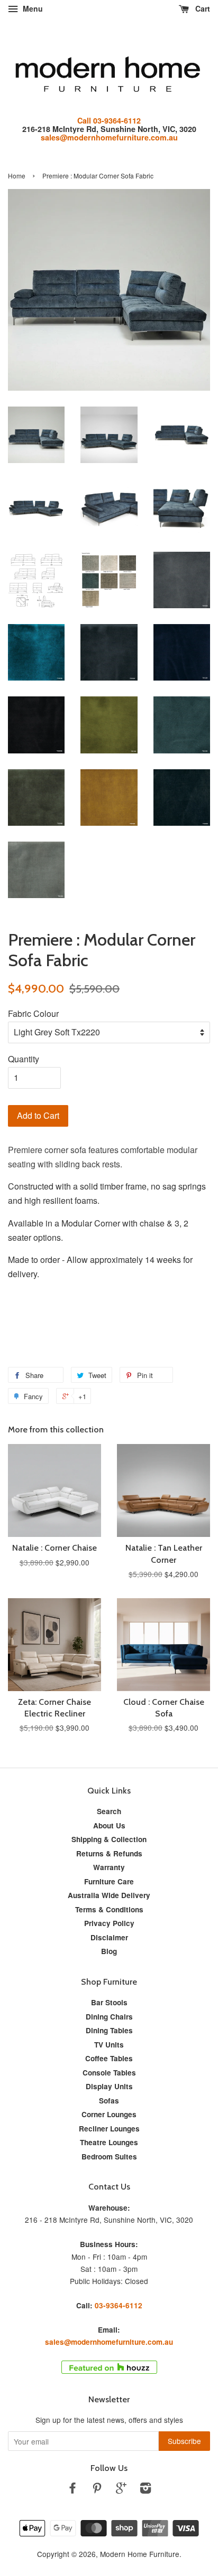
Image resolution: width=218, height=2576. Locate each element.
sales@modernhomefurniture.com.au (109, 137)
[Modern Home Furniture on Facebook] (72, 2489)
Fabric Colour (33, 1013)
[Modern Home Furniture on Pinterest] (97, 2489)
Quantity (24, 1059)
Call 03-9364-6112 (109, 120)
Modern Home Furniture (140, 2554)
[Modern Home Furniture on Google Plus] (121, 2489)
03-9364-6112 (119, 2305)
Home (17, 176)
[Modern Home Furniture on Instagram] (146, 2489)
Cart (202, 8)
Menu (32, 8)
